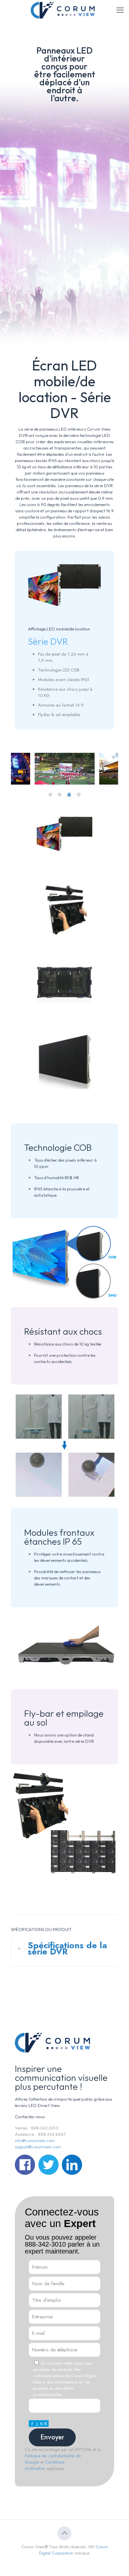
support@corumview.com (38, 2147)
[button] (64, 1949)
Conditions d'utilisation (45, 2465)
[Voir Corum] (64, 10)
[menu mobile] (120, 10)
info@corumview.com (35, 2141)
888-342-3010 (45, 2244)
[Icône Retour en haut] (64, 2533)
